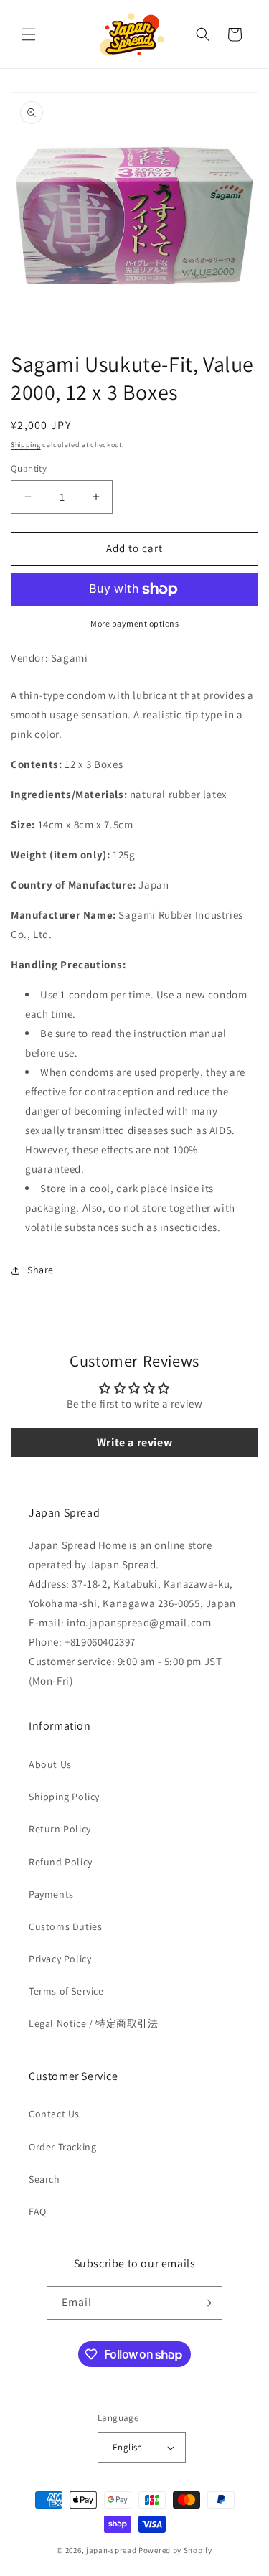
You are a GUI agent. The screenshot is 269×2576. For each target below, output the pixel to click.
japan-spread (111, 2550)
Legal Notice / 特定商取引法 (94, 2023)
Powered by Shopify (175, 2550)
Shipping (26, 445)
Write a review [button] (134, 1442)
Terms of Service (66, 1991)
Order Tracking (62, 2147)
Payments (51, 1894)
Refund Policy (61, 1862)
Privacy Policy (60, 1959)
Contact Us (54, 2114)
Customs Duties (65, 1926)
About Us (50, 1764)
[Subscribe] (206, 2303)
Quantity (29, 468)
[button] (29, 34)
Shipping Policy (64, 1797)
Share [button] (41, 1270)
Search (44, 2179)
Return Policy (60, 1829)
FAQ (38, 2211)
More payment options (134, 623)
